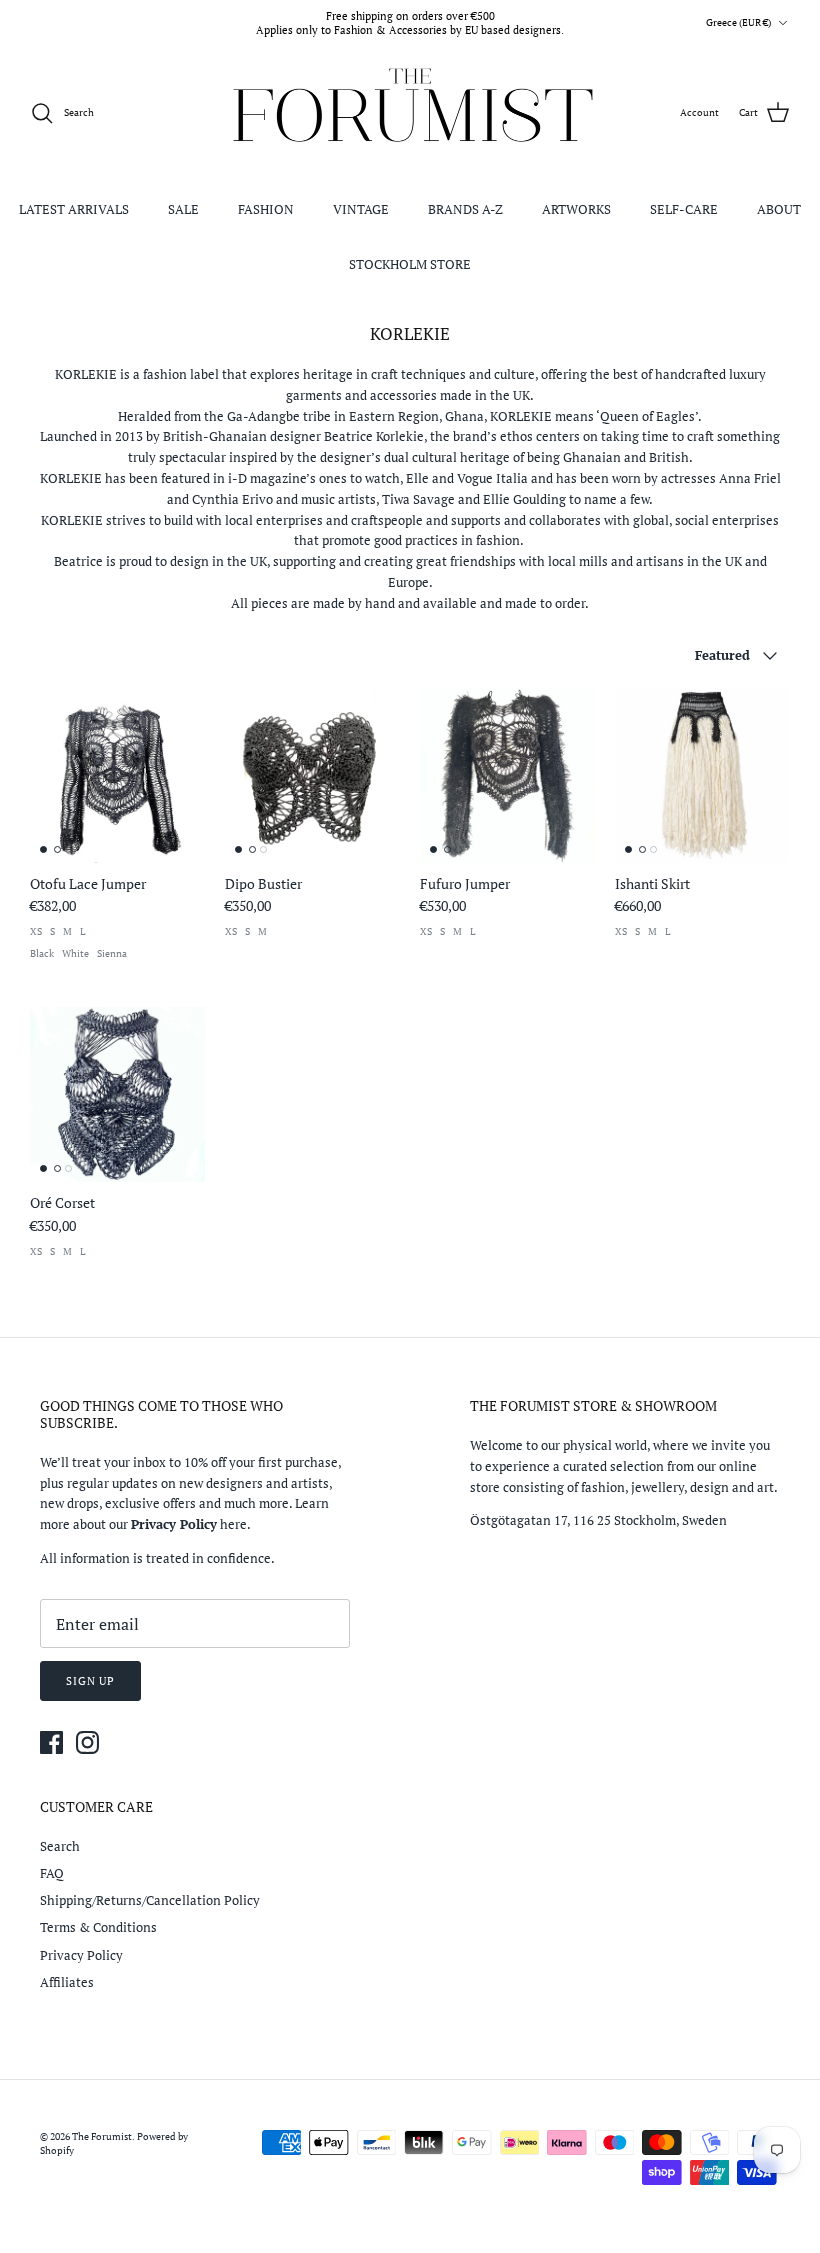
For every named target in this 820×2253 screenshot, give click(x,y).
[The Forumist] (410, 113)
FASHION (266, 209)
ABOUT (779, 209)
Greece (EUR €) (738, 22)
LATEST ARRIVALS (74, 209)
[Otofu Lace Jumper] (117, 775)
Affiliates (67, 1982)
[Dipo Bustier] (312, 775)
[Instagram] (87, 1742)
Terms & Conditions (98, 1927)
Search (60, 1846)
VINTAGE (361, 209)
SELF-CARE (684, 209)
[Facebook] (51, 1742)
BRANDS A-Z (465, 209)
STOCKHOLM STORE (410, 264)
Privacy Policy (81, 1955)
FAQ (52, 1873)
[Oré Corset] (117, 1094)
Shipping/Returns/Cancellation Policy (150, 1900)
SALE (183, 209)
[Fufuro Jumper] (507, 775)
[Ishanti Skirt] (702, 775)
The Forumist (102, 2136)
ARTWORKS (576, 209)
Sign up (90, 1681)
